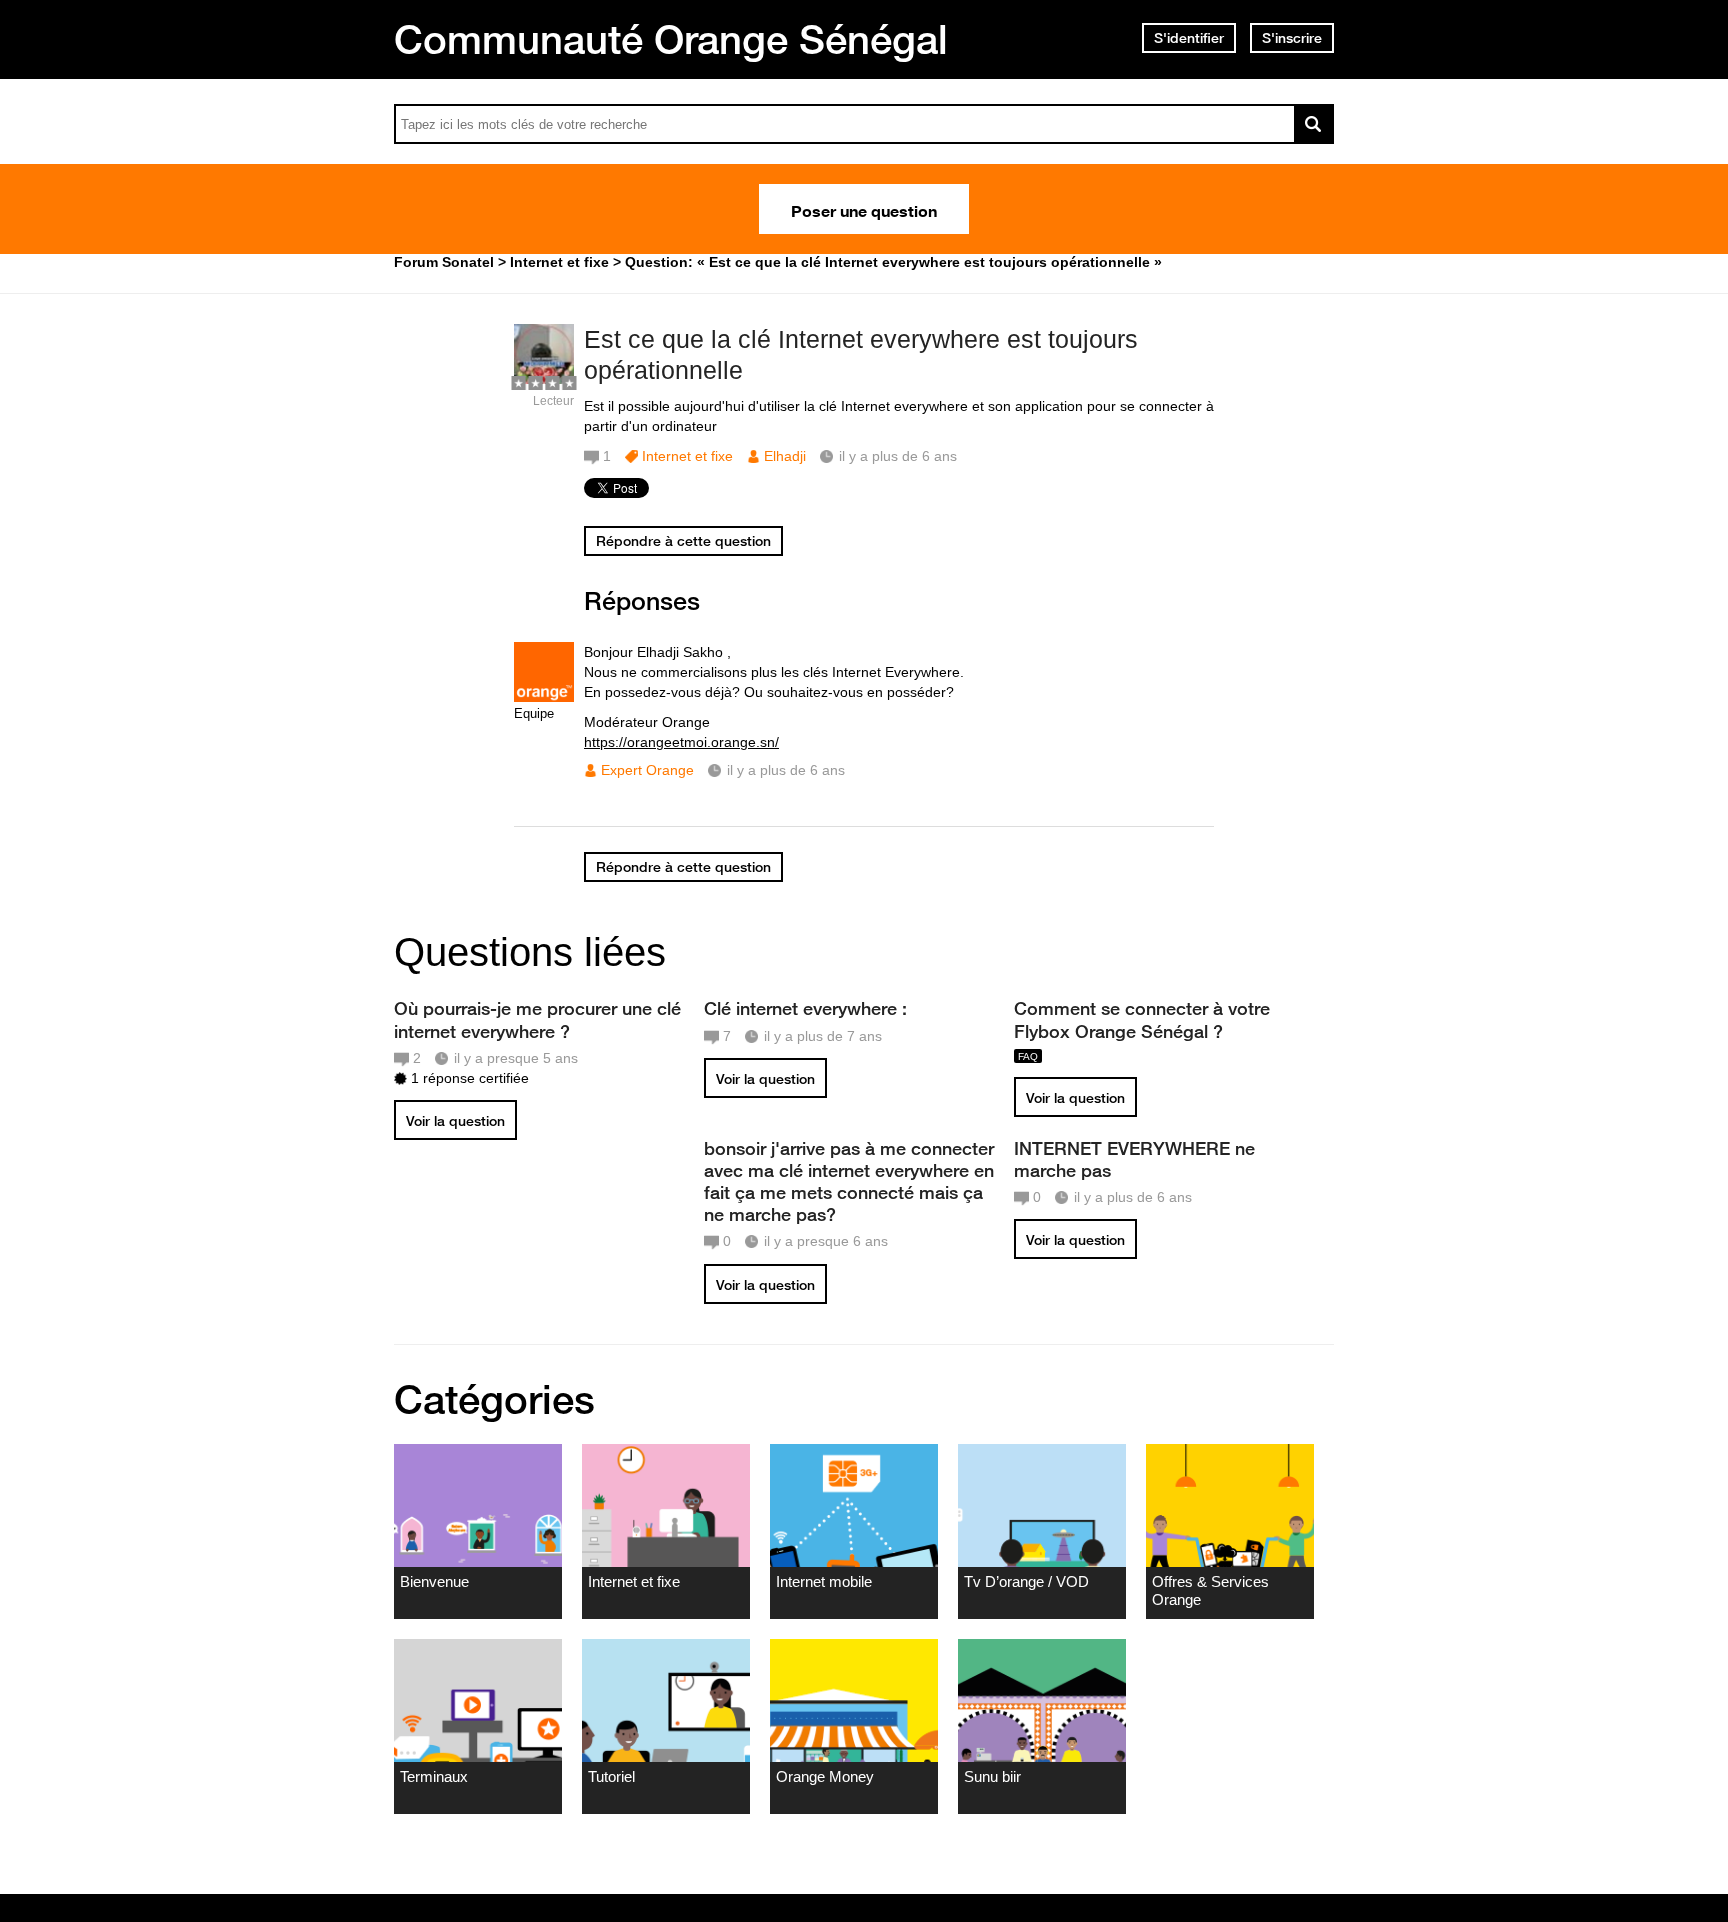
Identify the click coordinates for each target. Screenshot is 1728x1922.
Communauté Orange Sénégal (671, 39)
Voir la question (455, 1121)
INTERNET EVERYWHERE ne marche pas (1134, 1159)
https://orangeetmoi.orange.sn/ (681, 742)
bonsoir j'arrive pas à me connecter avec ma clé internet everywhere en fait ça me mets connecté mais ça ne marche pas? (849, 1181)
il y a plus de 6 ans (786, 770)
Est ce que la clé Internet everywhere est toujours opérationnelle (861, 354)
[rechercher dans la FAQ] (1314, 124)
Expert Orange (647, 770)
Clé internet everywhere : (805, 1008)
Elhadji (785, 456)
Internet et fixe (687, 456)
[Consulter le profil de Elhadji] (544, 379)
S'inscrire (1292, 38)
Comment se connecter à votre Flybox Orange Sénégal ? (1142, 1019)
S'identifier (1189, 38)
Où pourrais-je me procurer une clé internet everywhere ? (537, 1019)
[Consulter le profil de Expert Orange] (544, 697)
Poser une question (864, 209)
